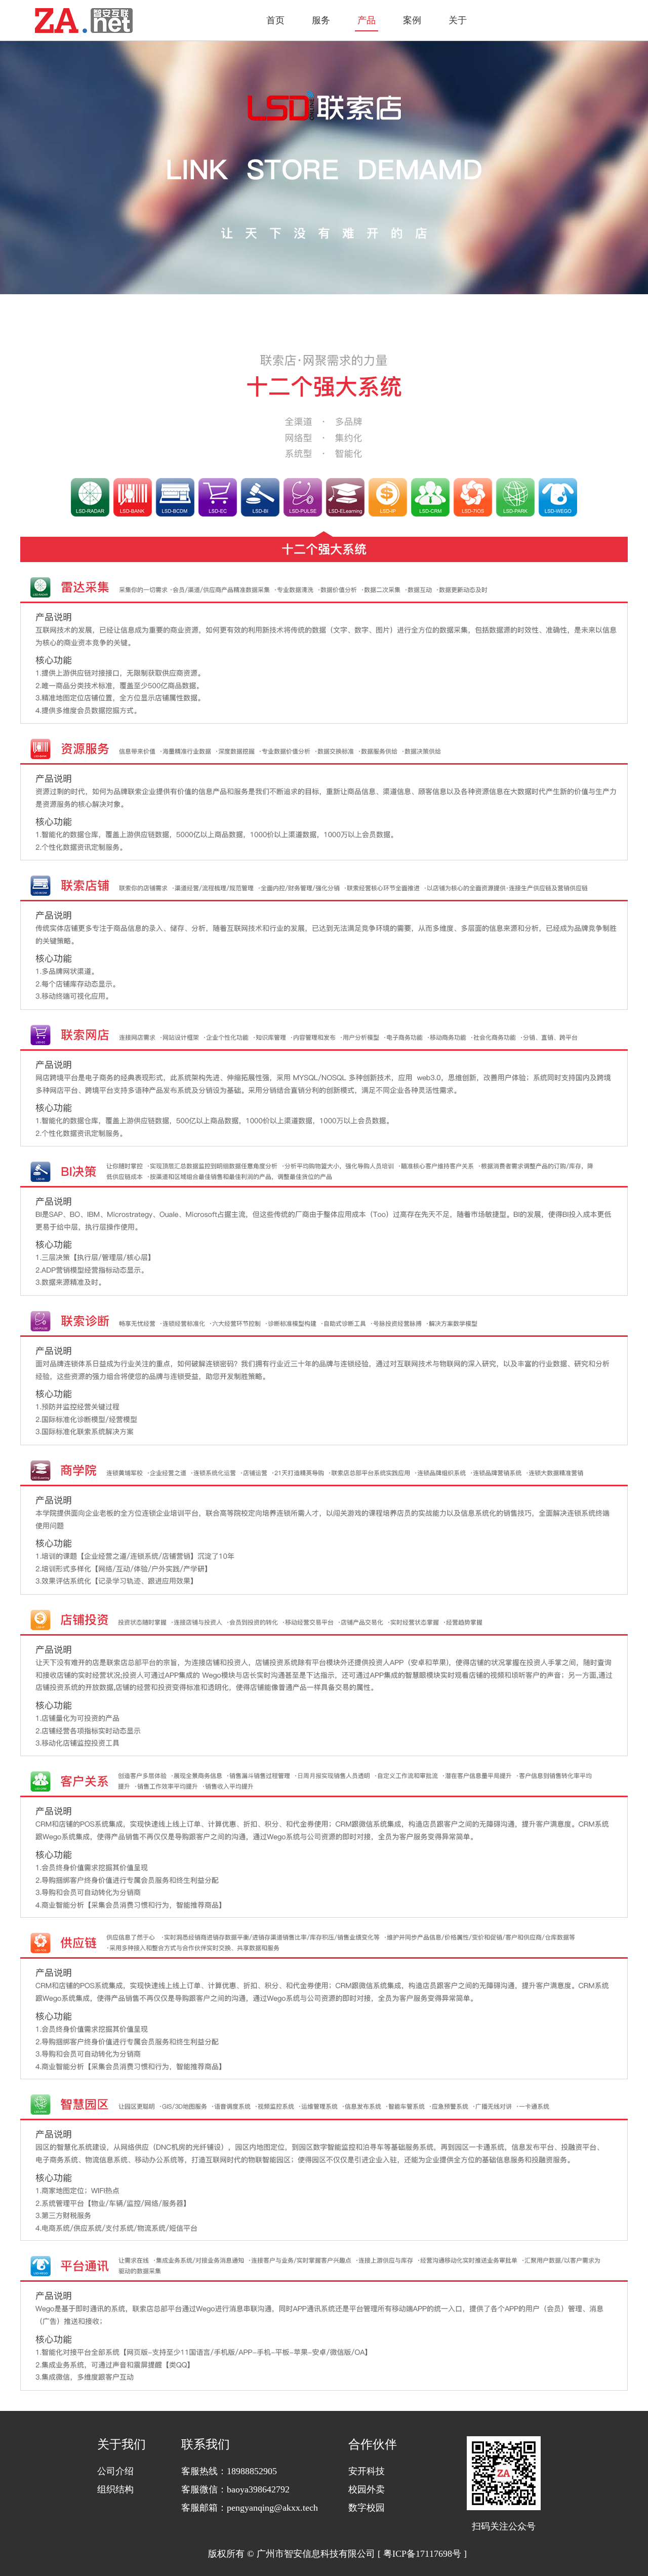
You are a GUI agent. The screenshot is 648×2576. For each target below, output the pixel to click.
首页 (275, 20)
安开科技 (367, 2471)
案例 (412, 20)
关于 (458, 20)
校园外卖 (367, 2489)
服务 (321, 20)
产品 (367, 20)
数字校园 (367, 2508)
